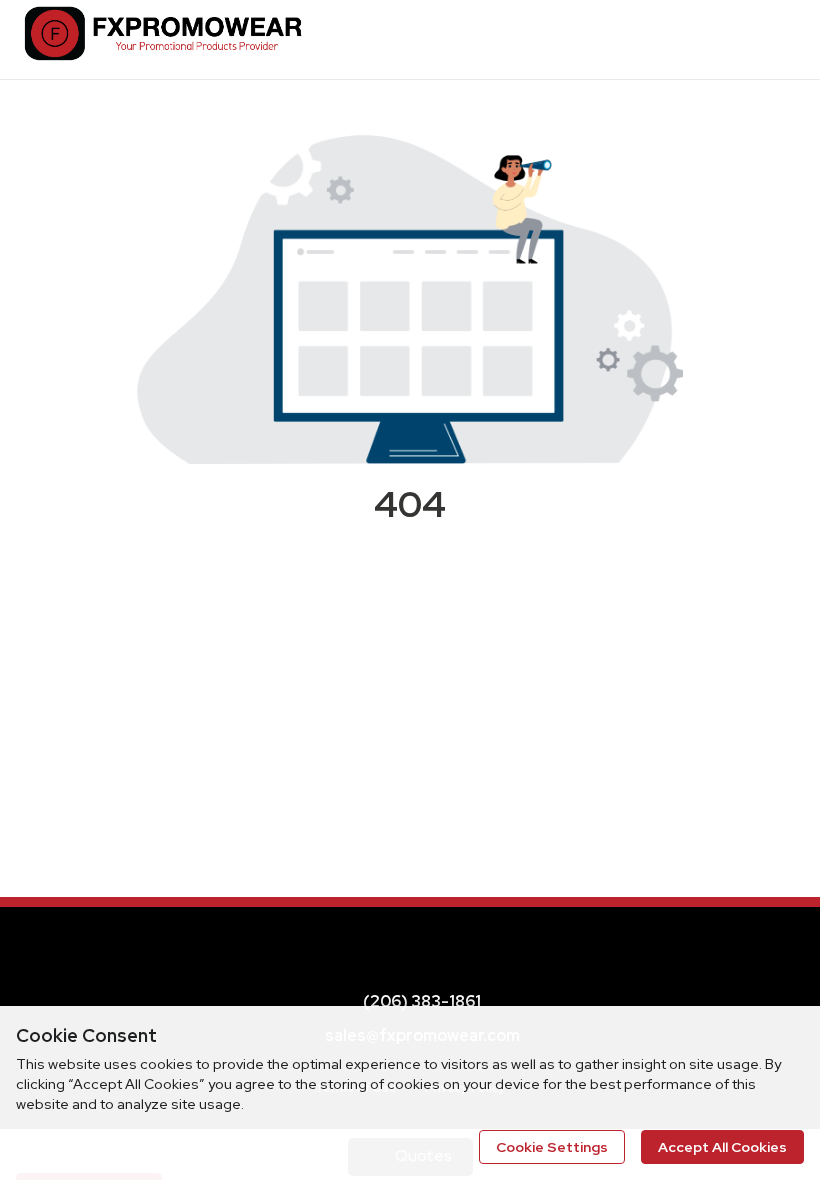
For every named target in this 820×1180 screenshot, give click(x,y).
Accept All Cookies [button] (722, 1147)
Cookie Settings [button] (552, 1147)
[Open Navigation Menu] (775, 39)
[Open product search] (735, 39)
